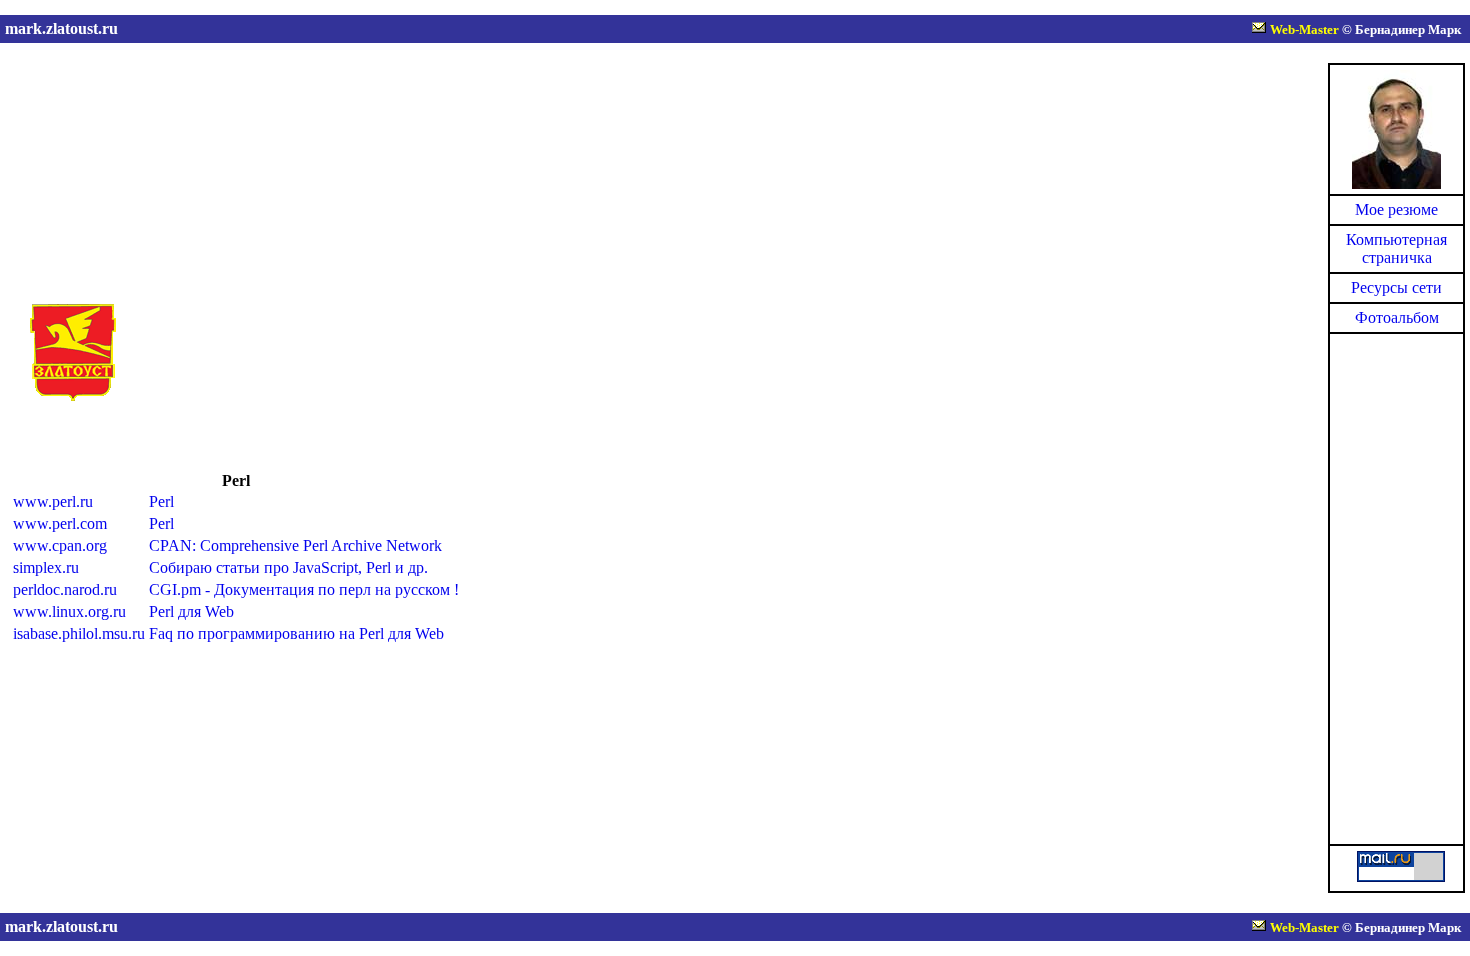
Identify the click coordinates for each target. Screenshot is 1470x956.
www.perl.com (60, 523)
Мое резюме (1396, 209)
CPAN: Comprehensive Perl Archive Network (295, 545)
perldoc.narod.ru (65, 589)
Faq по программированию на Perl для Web (296, 633)
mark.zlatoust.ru (61, 28)
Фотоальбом (1397, 317)
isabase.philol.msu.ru (79, 633)
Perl (161, 501)
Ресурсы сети (1396, 287)
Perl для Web (191, 611)
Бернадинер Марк (1408, 29)
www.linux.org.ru (69, 611)
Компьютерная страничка (1396, 248)
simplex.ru (46, 567)
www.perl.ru (53, 501)
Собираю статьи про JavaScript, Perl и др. (288, 567)
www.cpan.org (60, 545)
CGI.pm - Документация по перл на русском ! (304, 589)
